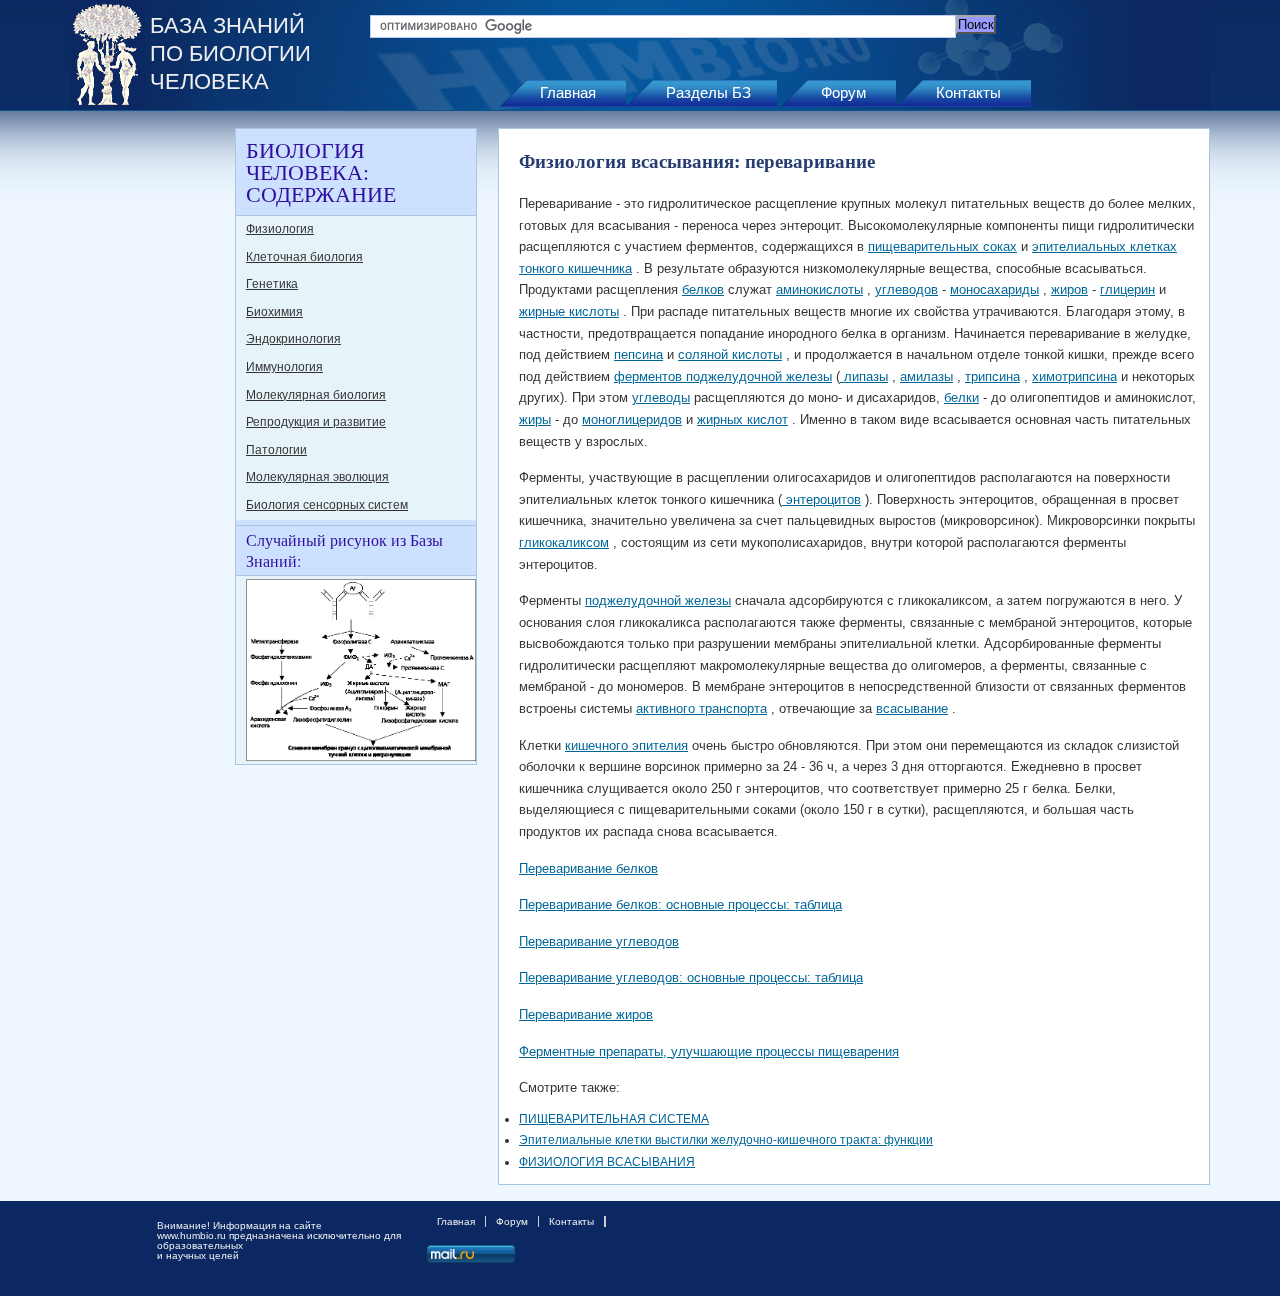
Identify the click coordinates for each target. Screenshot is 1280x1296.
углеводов (906, 289)
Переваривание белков (588, 868)
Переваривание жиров (586, 1014)
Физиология (280, 229)
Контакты (968, 92)
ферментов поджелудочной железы (723, 376)
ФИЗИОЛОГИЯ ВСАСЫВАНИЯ (607, 1162)
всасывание (912, 708)
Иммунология (284, 367)
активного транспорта (701, 708)
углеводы (661, 397)
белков (703, 289)
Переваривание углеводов (599, 941)
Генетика (272, 284)
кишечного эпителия (626, 745)
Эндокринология (293, 339)
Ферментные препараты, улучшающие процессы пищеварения (709, 1051)
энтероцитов (821, 499)
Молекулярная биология (316, 395)
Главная (568, 92)
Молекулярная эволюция (317, 477)
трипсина (992, 376)
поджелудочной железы (658, 600)
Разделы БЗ (708, 92)
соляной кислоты (730, 354)
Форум (843, 92)
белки (961, 397)
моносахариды (994, 289)
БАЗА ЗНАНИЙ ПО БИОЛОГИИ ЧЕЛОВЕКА (230, 53)
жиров (1069, 289)
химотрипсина (1074, 376)
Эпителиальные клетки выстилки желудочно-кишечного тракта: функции (726, 1140)
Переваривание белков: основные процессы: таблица (680, 904)
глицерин (1127, 289)
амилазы (926, 376)
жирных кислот (742, 419)
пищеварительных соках (942, 246)
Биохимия (274, 312)
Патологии (276, 450)
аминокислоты (819, 289)
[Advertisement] (150, 428)
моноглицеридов (632, 419)
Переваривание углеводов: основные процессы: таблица (691, 977)
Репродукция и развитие (316, 422)
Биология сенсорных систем (327, 505)
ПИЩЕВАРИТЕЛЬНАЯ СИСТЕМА (614, 1119)
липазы (864, 376)
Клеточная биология (304, 257)
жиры (535, 419)
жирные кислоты (569, 311)
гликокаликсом (564, 542)
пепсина (638, 354)
